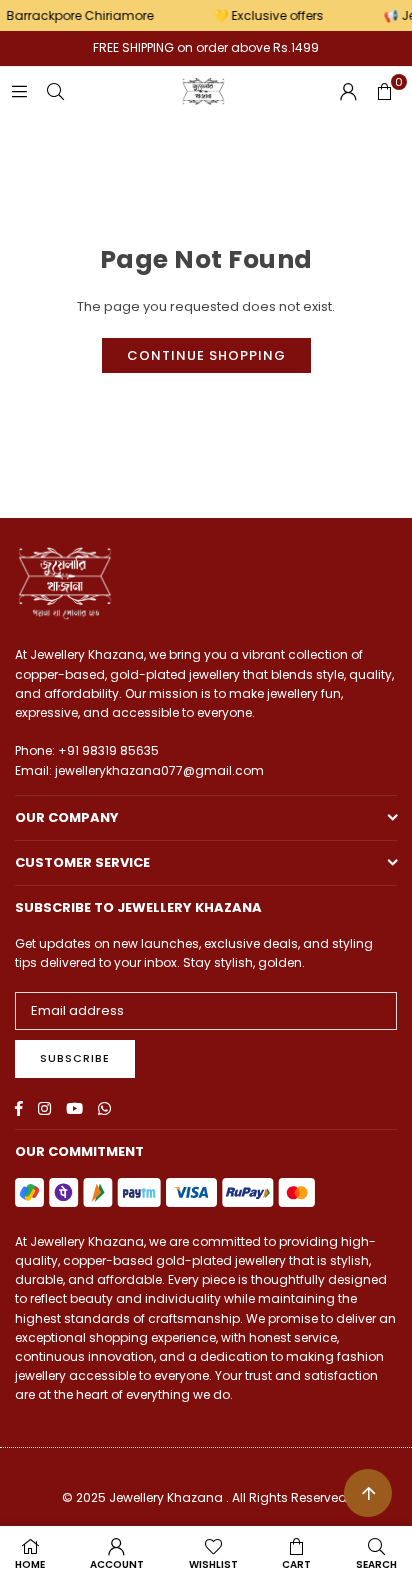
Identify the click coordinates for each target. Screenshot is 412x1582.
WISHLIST (213, 1564)
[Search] (55, 91)
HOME (30, 1564)
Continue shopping (206, 355)
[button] (384, 92)
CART (296, 1564)
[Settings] (348, 92)
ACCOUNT (117, 1564)
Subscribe (75, 1058)
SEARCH (376, 1564)
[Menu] (19, 91)
